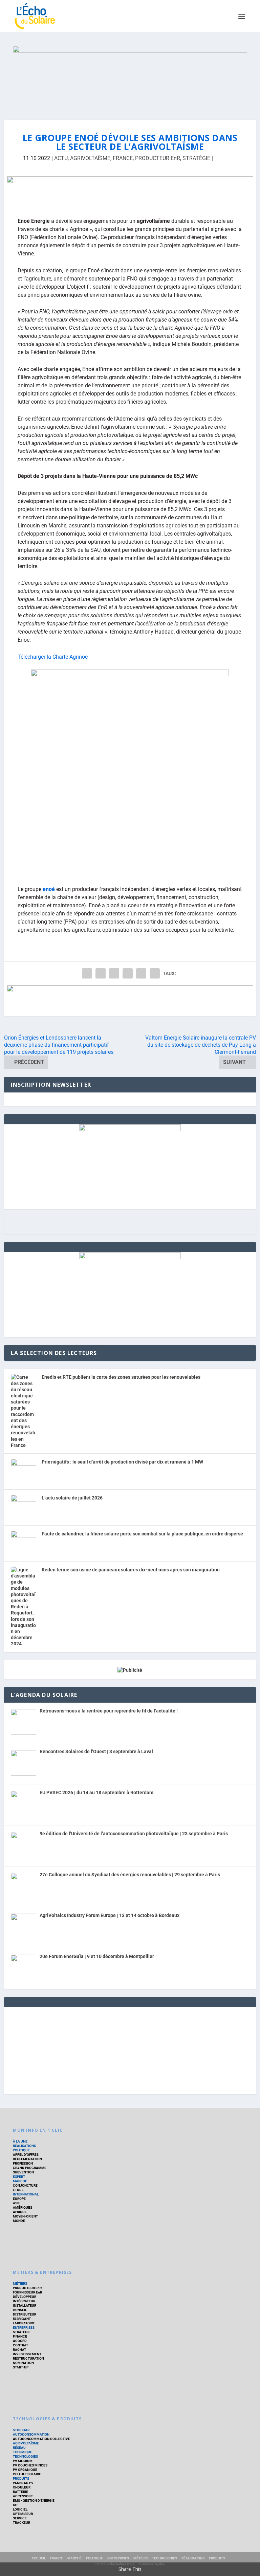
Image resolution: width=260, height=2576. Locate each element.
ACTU (61, 158)
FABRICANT (22, 2319)
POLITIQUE (21, 2150)
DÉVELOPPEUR (25, 2297)
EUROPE (19, 2199)
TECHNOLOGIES (25, 2456)
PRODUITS (21, 2478)
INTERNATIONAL (26, 2194)
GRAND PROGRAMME (30, 2168)
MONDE (19, 2221)
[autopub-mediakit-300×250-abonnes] (130, 1257)
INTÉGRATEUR (24, 2301)
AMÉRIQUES (23, 2207)
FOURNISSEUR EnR (27, 2292)
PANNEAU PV (23, 2483)
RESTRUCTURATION (28, 2358)
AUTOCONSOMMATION (31, 2434)
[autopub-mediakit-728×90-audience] (130, 1001)
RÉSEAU (19, 2448)
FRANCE (123, 158)
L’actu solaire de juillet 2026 (72, 1498)
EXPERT (19, 2177)
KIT (15, 2505)
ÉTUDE (18, 2190)
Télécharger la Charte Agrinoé (53, 657)
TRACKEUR (21, 2523)
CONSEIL (20, 2310)
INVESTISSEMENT (27, 2354)
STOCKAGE (22, 2430)
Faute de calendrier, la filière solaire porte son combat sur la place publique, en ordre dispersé (142, 1534)
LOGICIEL (20, 2509)
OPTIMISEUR (23, 2514)
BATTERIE (20, 2492)
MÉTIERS (20, 2283)
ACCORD (20, 2341)
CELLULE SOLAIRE (27, 2474)
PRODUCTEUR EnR (158, 158)
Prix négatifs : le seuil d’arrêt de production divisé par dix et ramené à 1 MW (122, 1462)
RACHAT (19, 2350)
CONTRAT (20, 2345)
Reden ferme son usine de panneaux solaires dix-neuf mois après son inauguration (131, 1570)
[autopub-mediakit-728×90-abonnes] (130, 192)
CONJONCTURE (25, 2185)
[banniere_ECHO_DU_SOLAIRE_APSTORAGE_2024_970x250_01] (130, 76)
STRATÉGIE (196, 158)
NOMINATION (23, 2363)
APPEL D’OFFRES (26, 2155)
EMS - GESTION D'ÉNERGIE (34, 2501)
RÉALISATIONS (24, 2146)
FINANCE (20, 2336)
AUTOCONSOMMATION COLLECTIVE (41, 2439)
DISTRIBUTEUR (25, 2314)
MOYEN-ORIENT (25, 2216)
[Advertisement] (130, 2050)
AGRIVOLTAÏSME (90, 158)
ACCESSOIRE (23, 2496)
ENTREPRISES (24, 2328)
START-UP (21, 2367)
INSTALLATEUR (25, 2306)
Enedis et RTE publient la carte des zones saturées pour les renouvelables (121, 1377)
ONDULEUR (22, 2487)
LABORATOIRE (24, 2323)
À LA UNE (20, 2141)
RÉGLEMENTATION (27, 2159)
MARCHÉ (20, 2181)
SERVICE (20, 2518)
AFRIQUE (20, 2212)
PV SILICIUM (23, 2461)
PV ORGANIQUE (25, 2470)
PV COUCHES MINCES (30, 2465)
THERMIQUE (23, 2452)
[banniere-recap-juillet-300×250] (130, 1129)
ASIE (17, 2203)
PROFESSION (23, 2163)
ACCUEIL (39, 2558)
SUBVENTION (23, 2172)
